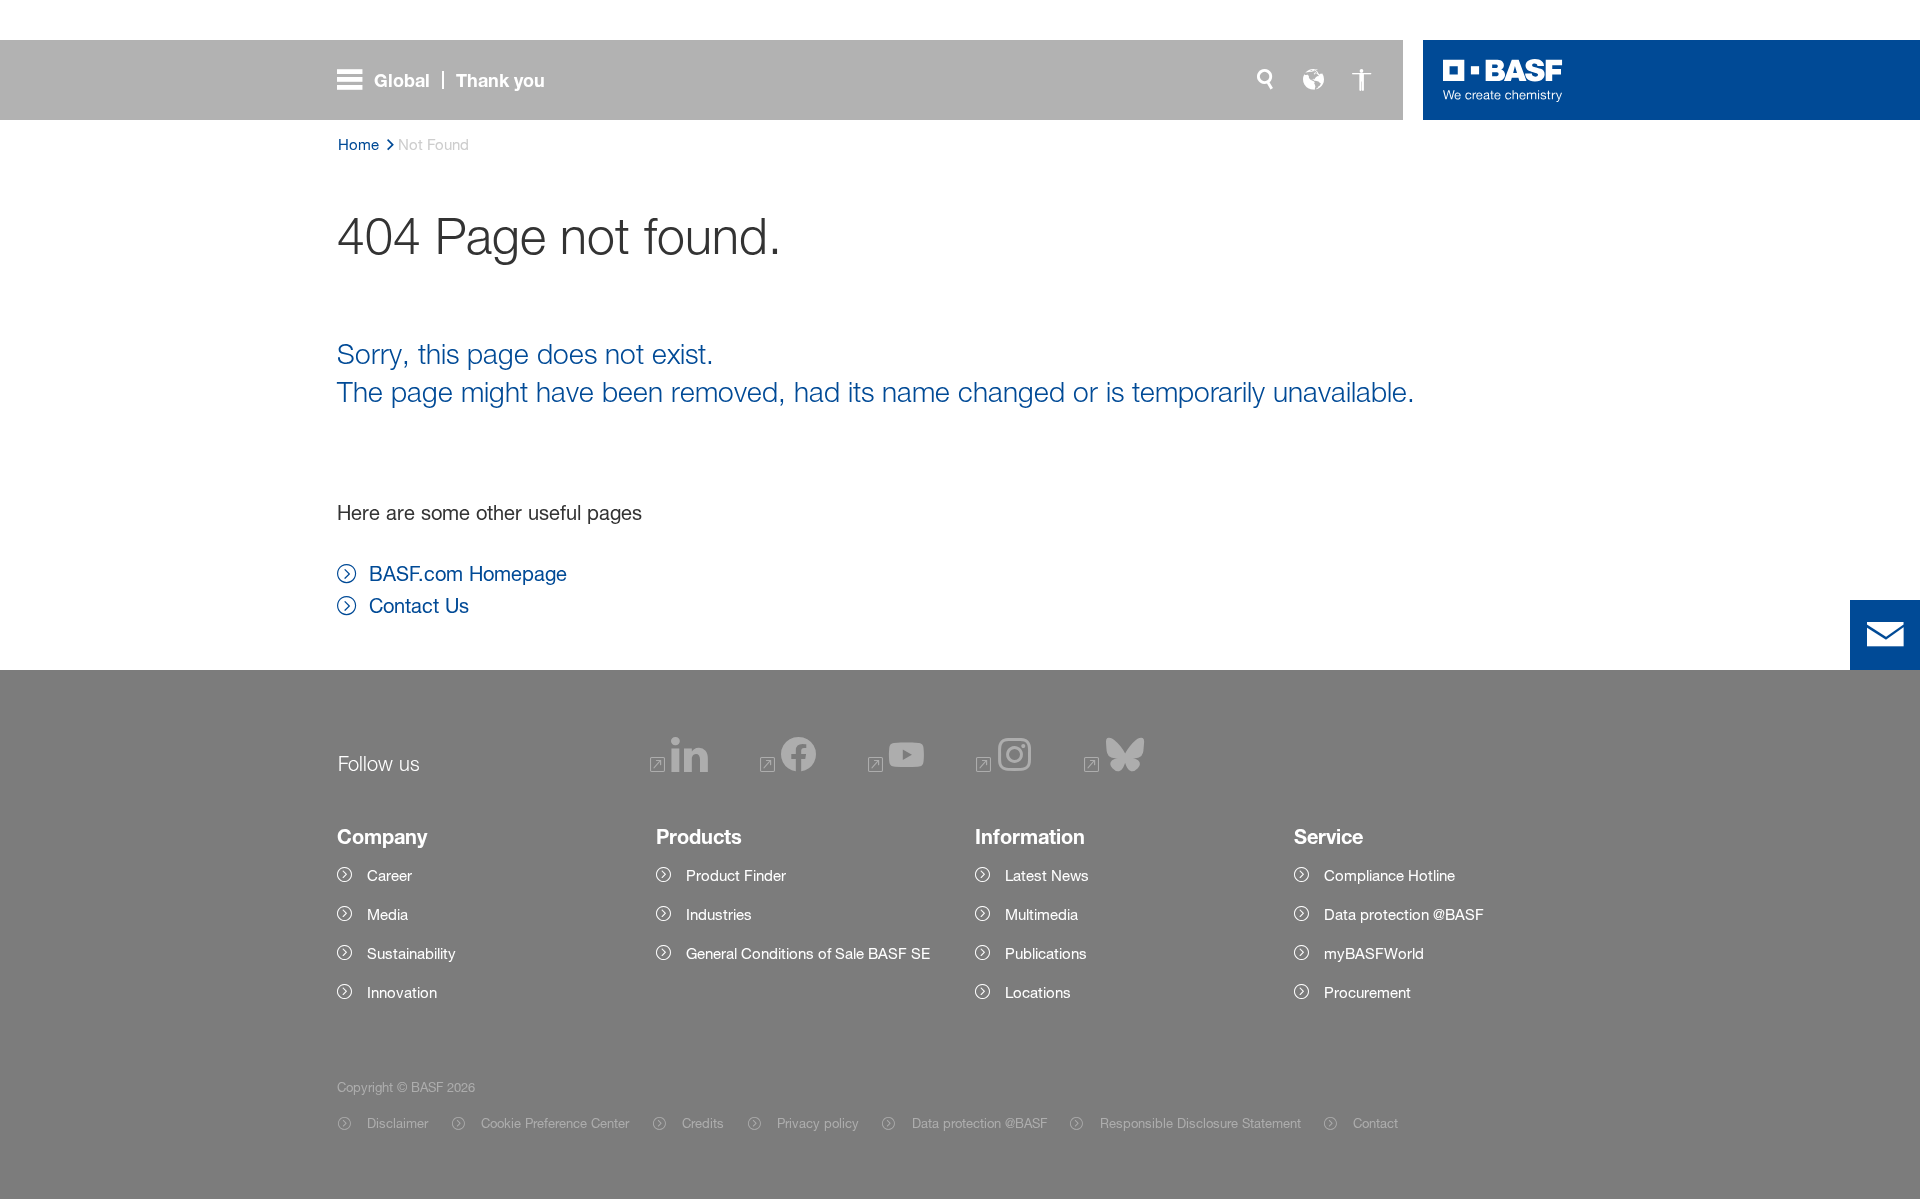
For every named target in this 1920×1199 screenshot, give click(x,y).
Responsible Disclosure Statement (1200, 1123)
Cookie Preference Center (555, 1123)
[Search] (1265, 80)
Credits (703, 1123)
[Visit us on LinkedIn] (679, 766)
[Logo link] (1503, 80)
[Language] (1313, 80)
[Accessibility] (1361, 80)
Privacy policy (818, 1123)
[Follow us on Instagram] (1004, 766)
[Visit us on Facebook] (788, 766)
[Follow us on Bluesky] (1114, 766)
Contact (1375, 1123)
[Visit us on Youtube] (896, 766)
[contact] (1885, 635)
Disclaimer (397, 1123)
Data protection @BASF (979, 1123)
